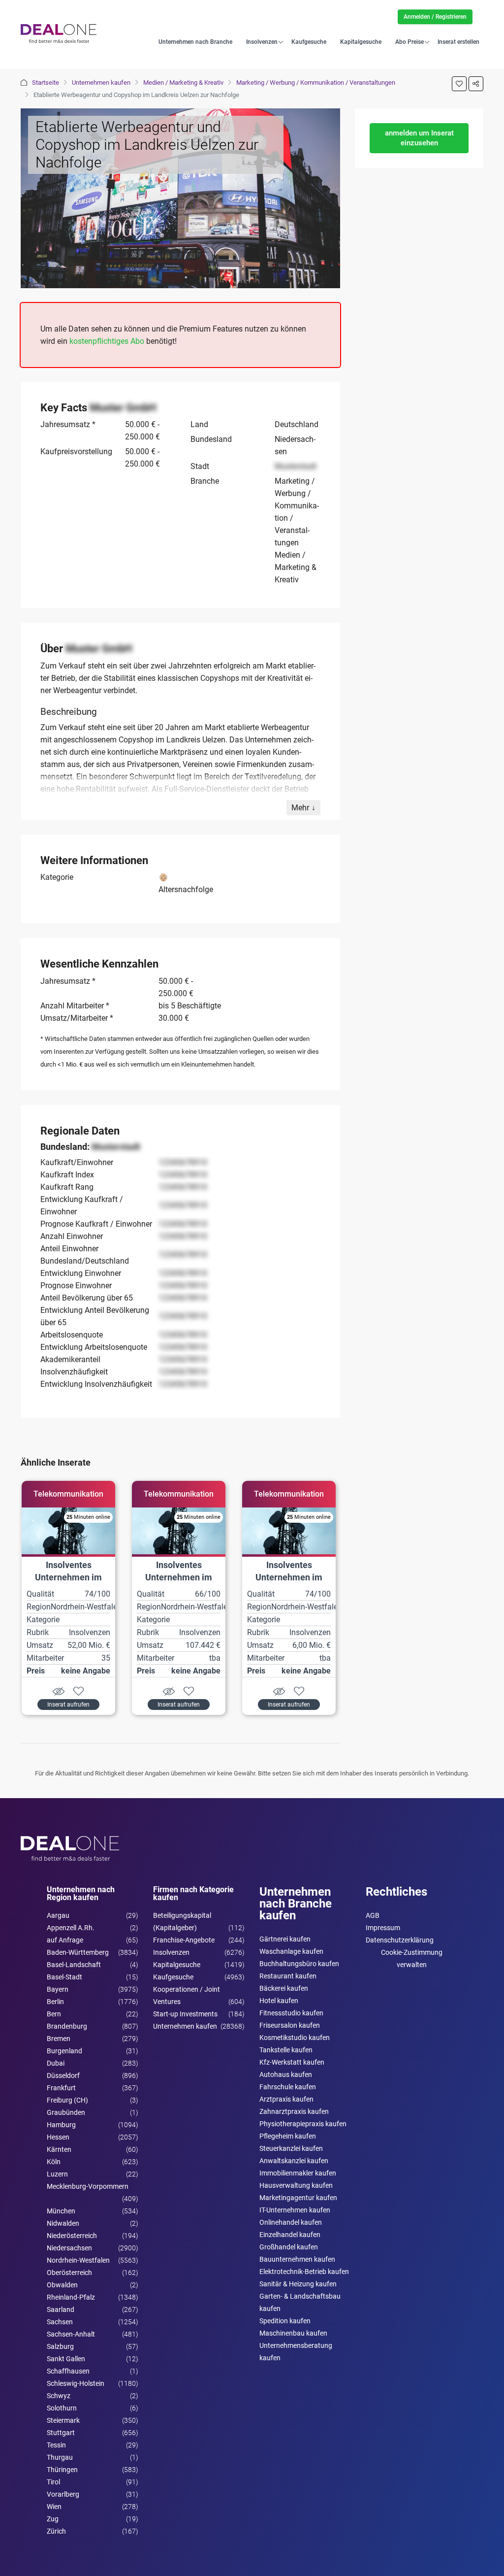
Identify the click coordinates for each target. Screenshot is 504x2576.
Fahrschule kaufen (288, 2087)
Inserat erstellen (458, 42)
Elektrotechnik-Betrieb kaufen (304, 2272)
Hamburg (61, 2125)
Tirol (53, 2482)
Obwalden (62, 2285)
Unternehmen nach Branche (195, 42)
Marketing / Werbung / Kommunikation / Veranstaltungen (316, 83)
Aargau (58, 1915)
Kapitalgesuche (361, 42)
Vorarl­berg (63, 2494)
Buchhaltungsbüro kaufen (299, 1964)
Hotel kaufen (279, 2001)
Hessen (58, 2137)
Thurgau (60, 2457)
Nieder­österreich (72, 2236)
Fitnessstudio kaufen (291, 2013)
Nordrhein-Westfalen (78, 2260)
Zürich (56, 2531)
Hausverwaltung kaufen (296, 2185)
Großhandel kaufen (289, 2247)
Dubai (56, 2063)
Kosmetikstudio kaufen (295, 2038)
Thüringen (62, 2470)
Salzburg (60, 2346)
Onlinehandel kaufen (291, 2222)
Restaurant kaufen (288, 1976)
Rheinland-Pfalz (71, 2297)
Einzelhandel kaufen (290, 2235)
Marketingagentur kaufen (298, 2198)
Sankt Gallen (66, 2359)
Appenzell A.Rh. (71, 1928)
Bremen (59, 2039)
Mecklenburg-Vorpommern (88, 2186)
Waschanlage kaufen (291, 1951)
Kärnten (59, 2149)
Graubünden (66, 2112)
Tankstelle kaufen (286, 2050)
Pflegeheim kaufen (288, 2136)
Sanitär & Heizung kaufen (298, 2284)
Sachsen (60, 2322)
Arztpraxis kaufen (286, 2099)
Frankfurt (61, 2088)
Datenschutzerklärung (400, 1940)
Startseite (46, 83)
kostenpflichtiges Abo (107, 341)
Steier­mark (63, 2420)
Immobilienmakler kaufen (298, 2173)
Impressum (383, 1928)
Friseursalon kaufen (290, 2025)
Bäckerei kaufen (284, 1988)
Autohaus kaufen (286, 2074)
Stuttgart (61, 2433)
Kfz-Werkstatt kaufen (292, 2062)
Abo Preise (409, 42)
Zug (53, 2519)
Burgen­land (64, 2051)
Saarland (61, 2309)
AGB (373, 1915)
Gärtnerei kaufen (285, 1939)
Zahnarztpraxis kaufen (294, 2111)
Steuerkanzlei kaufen (291, 2148)
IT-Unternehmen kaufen (295, 2210)
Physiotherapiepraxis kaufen (303, 2124)
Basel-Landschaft (74, 1965)
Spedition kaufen (285, 2321)
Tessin (56, 2445)
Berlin (55, 2002)
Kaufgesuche (309, 42)
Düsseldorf (63, 2075)
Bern (54, 2014)
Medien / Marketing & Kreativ (183, 83)
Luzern (57, 2174)
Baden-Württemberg (78, 1952)
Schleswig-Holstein (76, 2383)
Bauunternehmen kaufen (297, 2259)
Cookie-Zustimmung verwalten (412, 1958)
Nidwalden (63, 2223)
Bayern (58, 1989)
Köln (54, 2162)
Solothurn (62, 2408)
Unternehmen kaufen (101, 83)
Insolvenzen (262, 42)
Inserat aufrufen (68, 1705)
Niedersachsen (69, 2248)
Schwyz (59, 2396)
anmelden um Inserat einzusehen (419, 138)
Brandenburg (67, 2026)
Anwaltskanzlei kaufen (294, 2161)
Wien (54, 2507)
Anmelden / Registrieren (435, 17)
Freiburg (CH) (67, 2100)
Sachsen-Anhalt (71, 2334)
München (61, 2211)
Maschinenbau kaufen (293, 2333)
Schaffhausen (68, 2371)
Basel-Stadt (64, 1977)
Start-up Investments (185, 2014)
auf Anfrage (65, 1940)
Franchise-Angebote (184, 1940)
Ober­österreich (69, 2273)
